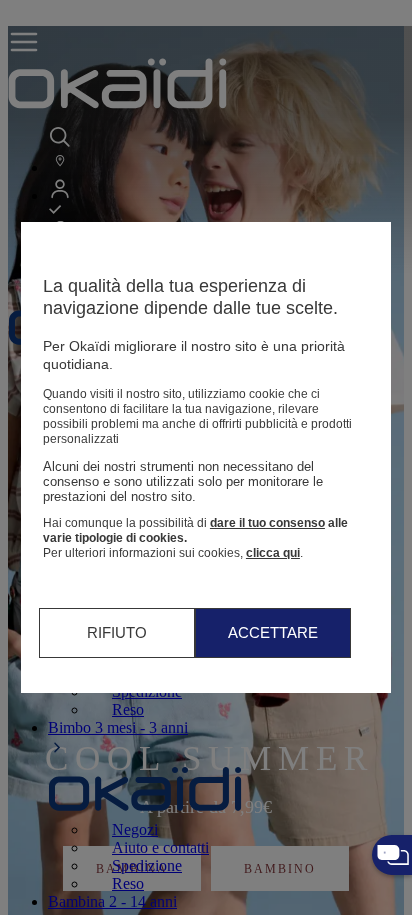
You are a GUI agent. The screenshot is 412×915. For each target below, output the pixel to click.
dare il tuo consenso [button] (267, 523)
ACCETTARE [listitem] (273, 632)
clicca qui (273, 553)
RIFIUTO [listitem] (117, 632)
